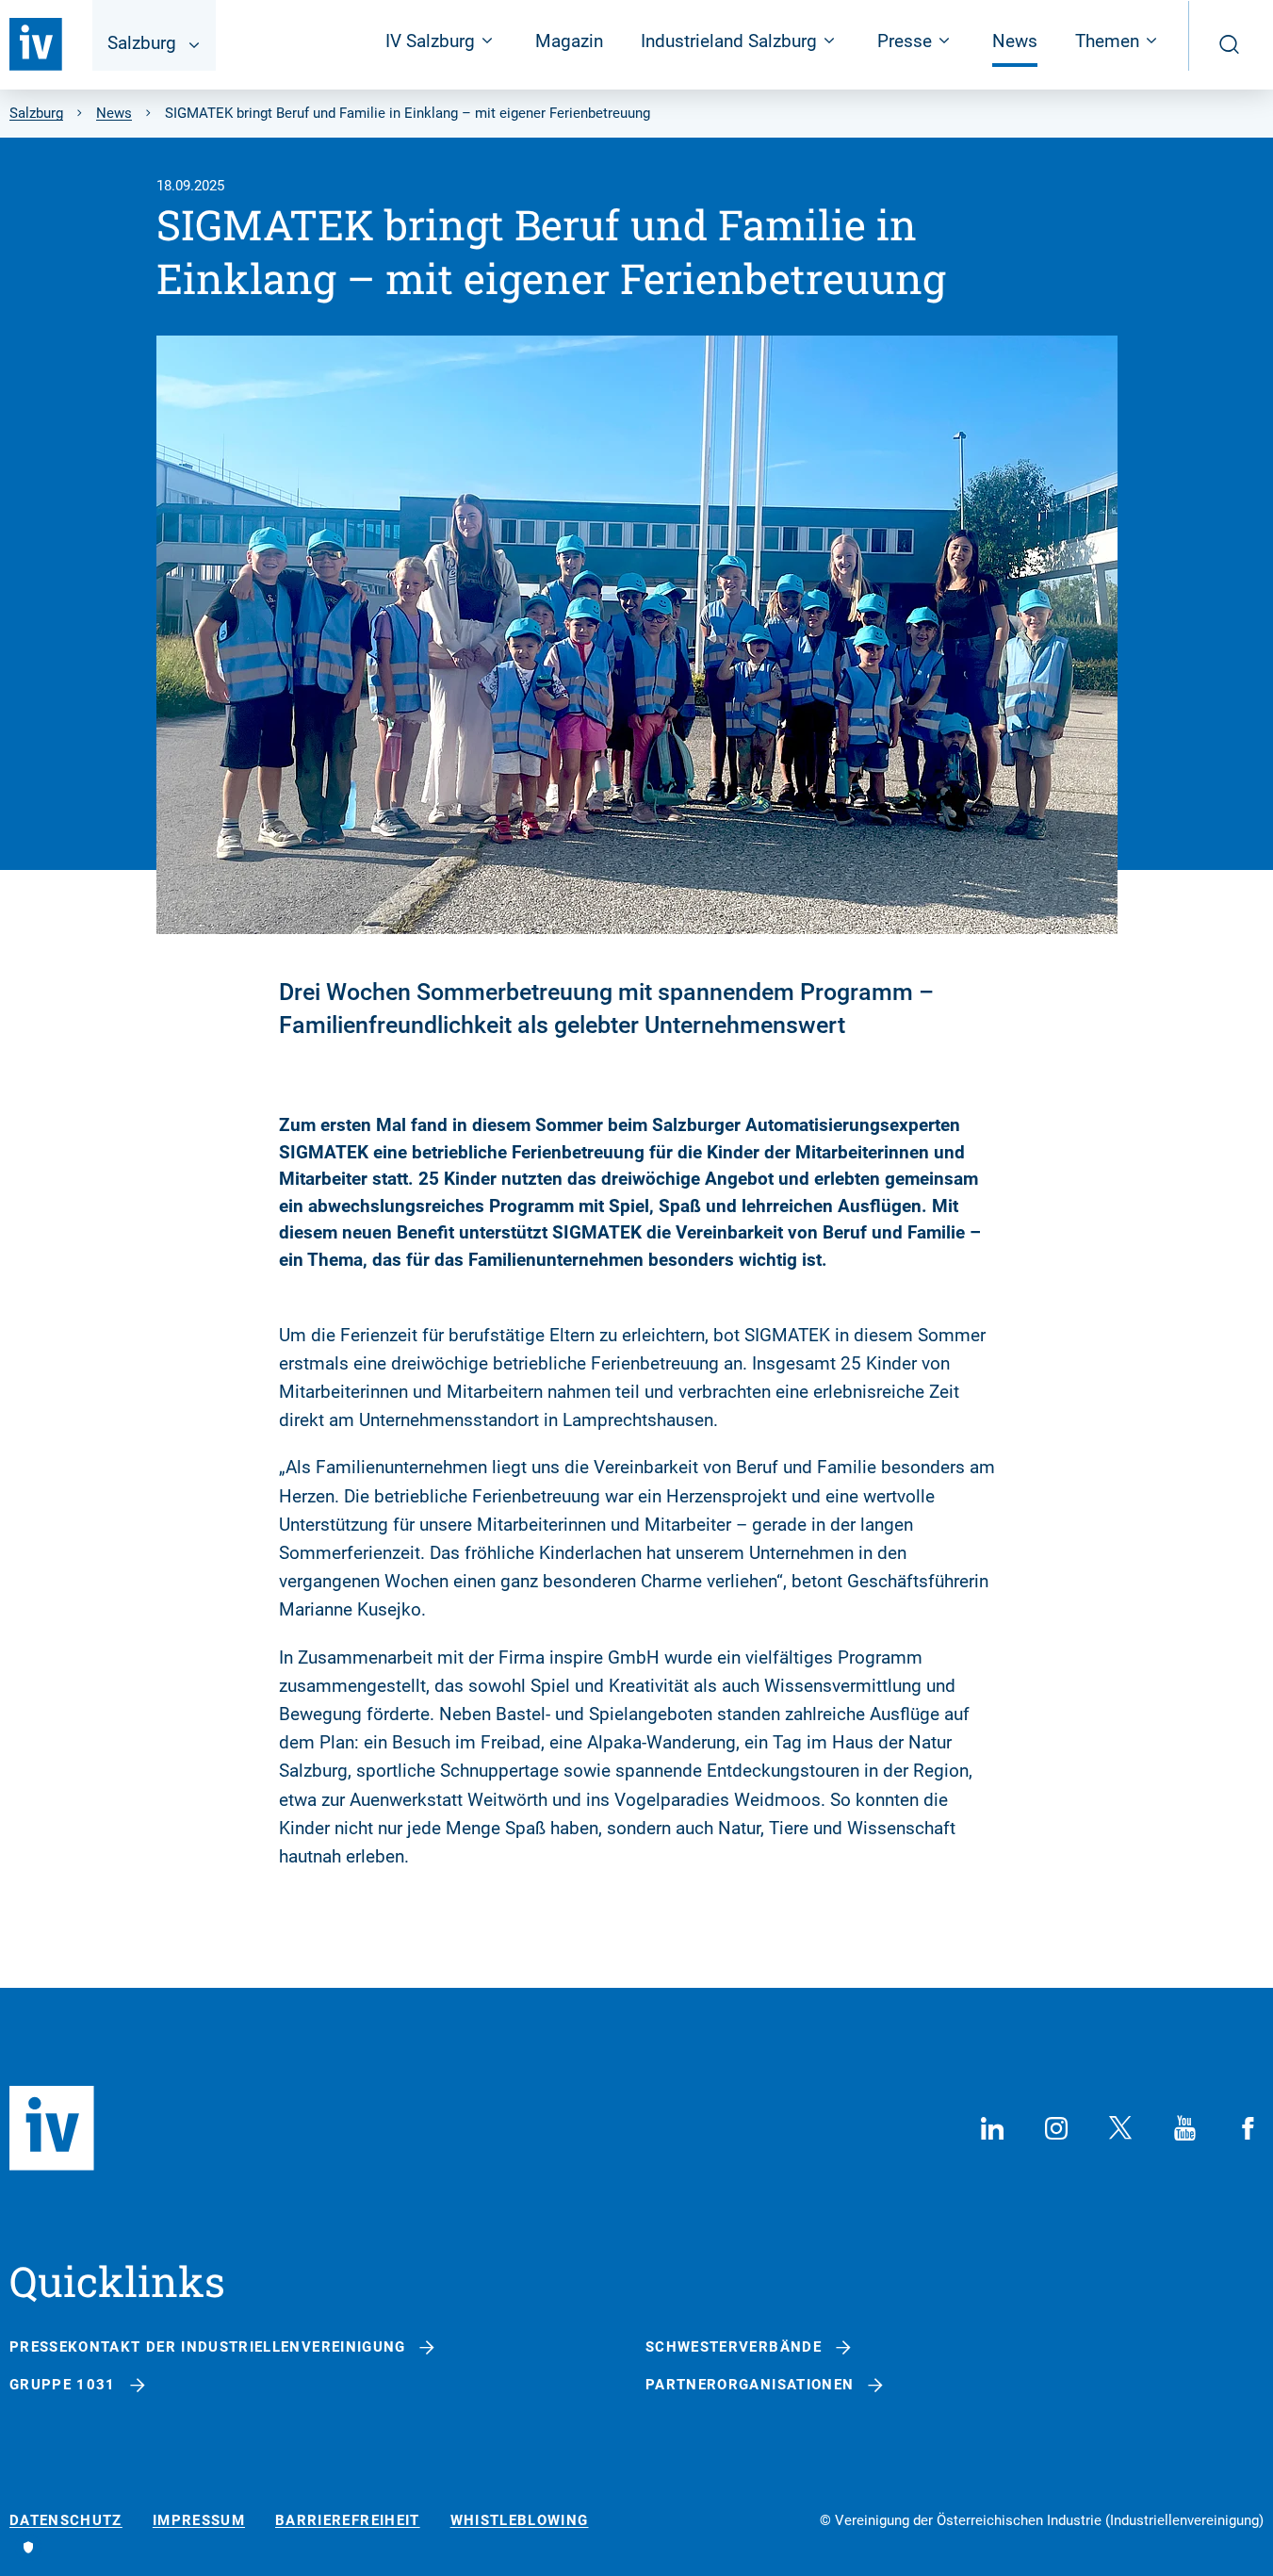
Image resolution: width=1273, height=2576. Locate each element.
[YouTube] (1184, 2128)
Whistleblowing (520, 2521)
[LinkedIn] (992, 2128)
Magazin (569, 41)
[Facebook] (1249, 2128)
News (1015, 41)
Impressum (199, 2521)
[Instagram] (1056, 2128)
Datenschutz (66, 2521)
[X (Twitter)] (1120, 2128)
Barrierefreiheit (348, 2521)
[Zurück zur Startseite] (36, 44)
